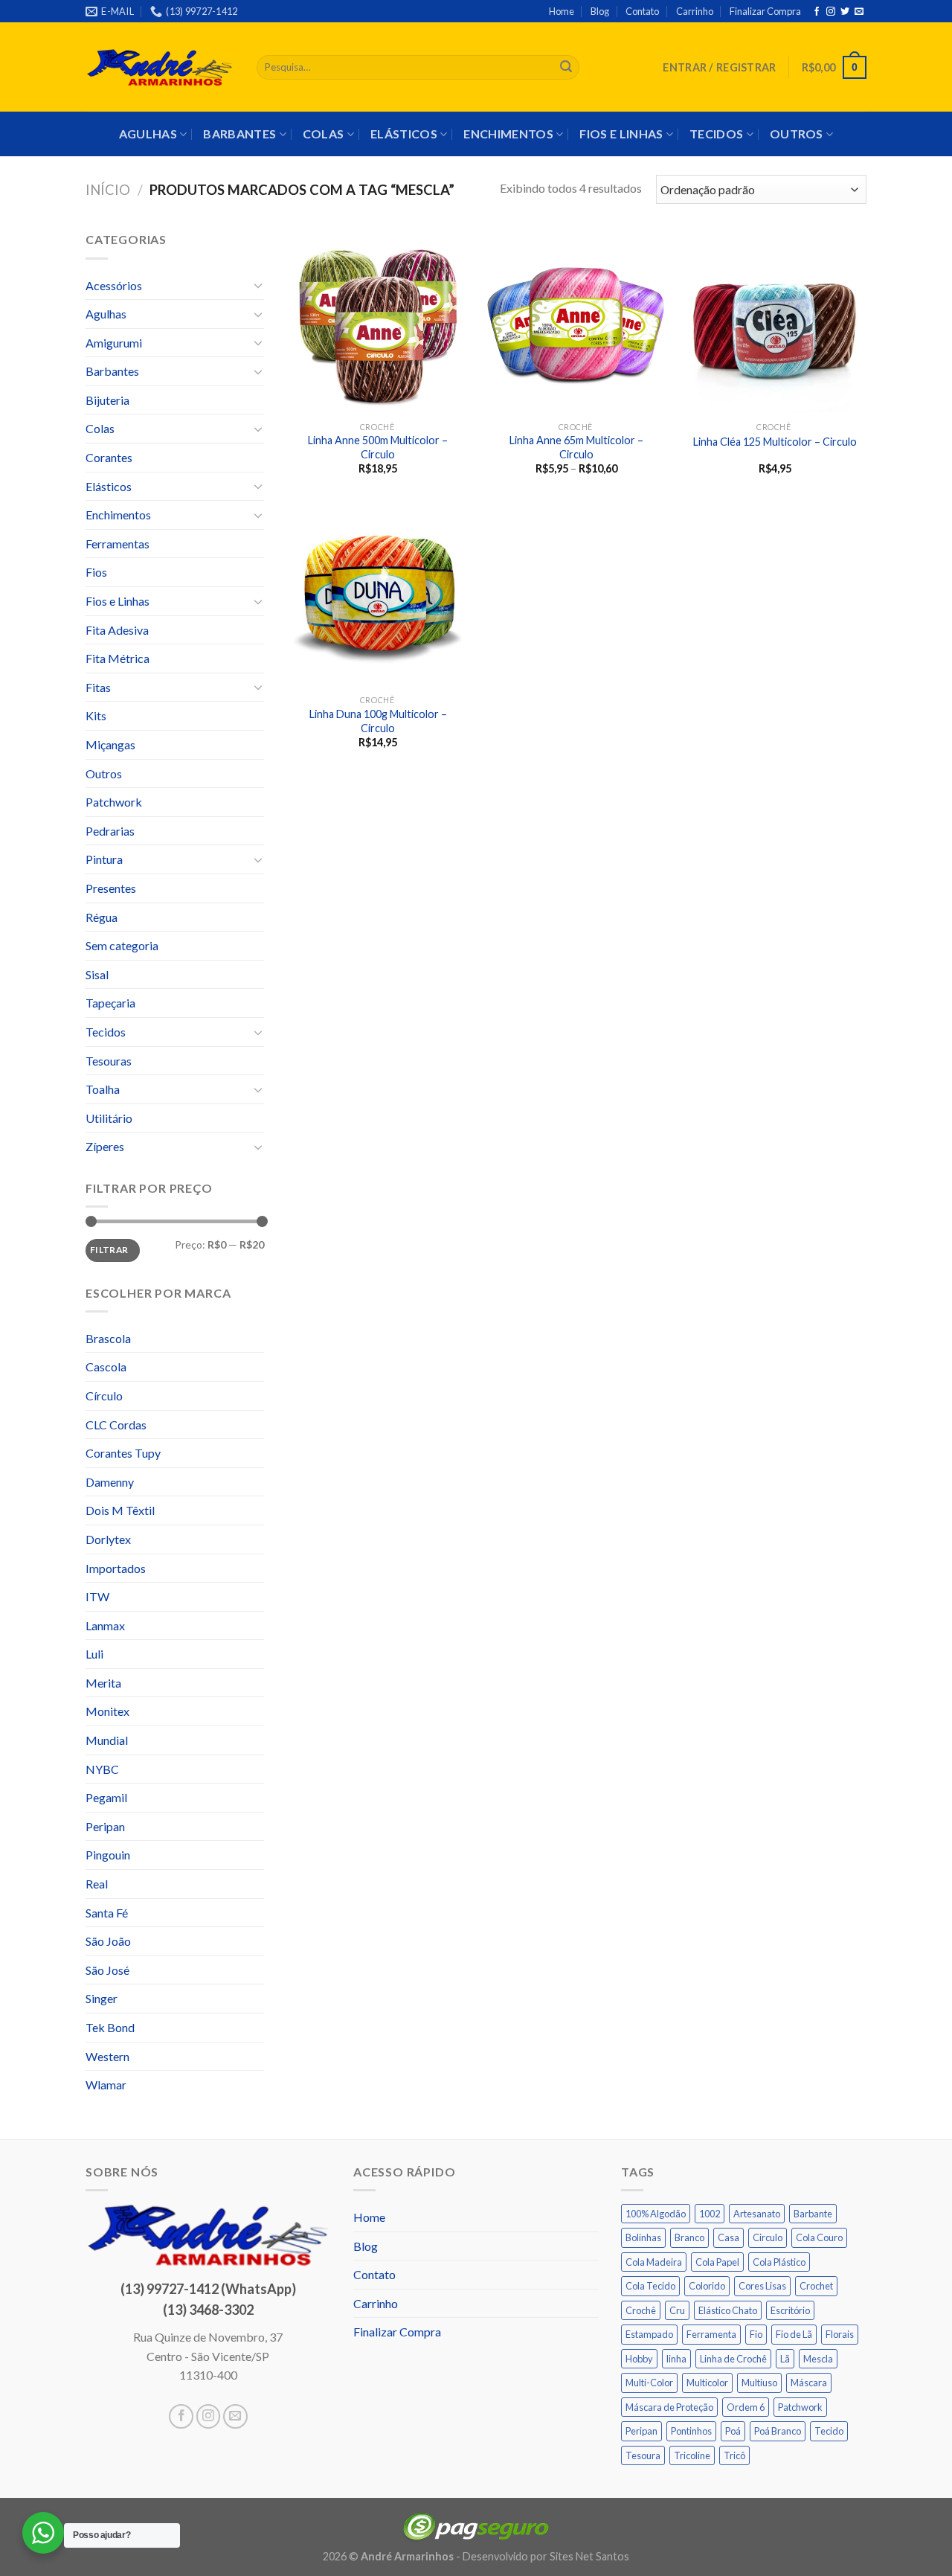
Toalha (103, 1089)
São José (107, 1970)
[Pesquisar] (566, 68)
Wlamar (106, 2085)
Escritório (790, 2310)
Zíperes (105, 1146)
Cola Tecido (650, 2286)
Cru (677, 2310)
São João (108, 1941)
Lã (785, 2359)
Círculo (104, 1396)
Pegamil (106, 1797)
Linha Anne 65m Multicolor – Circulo (576, 447)
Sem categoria (122, 945)
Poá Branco (778, 2431)
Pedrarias (110, 831)
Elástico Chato (728, 2310)
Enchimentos (508, 134)
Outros (797, 134)
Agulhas (148, 134)
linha (676, 2359)
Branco (689, 2237)
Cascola (106, 1367)
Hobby (639, 2359)
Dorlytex (108, 1539)
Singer (102, 1998)
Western (107, 2056)
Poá (733, 2431)
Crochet (816, 2286)
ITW (97, 1596)
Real (97, 1884)
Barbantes (239, 134)
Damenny (110, 1482)
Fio (756, 2334)
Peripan (105, 1826)
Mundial (107, 1740)
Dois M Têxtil (120, 1510)
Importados (116, 1568)
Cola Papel (717, 2262)
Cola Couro (819, 2237)
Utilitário (109, 1118)
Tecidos (716, 134)
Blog (600, 11)
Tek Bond (110, 2027)
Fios (96, 572)
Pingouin (108, 1855)
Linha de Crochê (733, 2359)
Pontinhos (691, 2431)
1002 (710, 2214)
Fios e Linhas (621, 134)
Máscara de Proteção (669, 2407)
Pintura (104, 859)
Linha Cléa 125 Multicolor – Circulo (775, 442)
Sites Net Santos (589, 2556)
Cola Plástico (779, 2262)
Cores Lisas (762, 2286)
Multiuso (759, 2383)
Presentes (111, 888)
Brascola (108, 1338)
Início (108, 190)
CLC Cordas (116, 1425)
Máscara (809, 2383)
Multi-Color (649, 2383)
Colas (324, 134)
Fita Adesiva (117, 630)
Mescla (818, 2359)
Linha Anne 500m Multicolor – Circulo (378, 447)
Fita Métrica (118, 658)
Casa (729, 2237)
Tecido (829, 2431)
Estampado (649, 2334)
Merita (103, 1683)
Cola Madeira (654, 2262)
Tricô (734, 2455)
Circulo (768, 2237)
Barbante (813, 2214)
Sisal (97, 974)
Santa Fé (107, 1913)
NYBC (102, 1769)
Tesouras (109, 1061)
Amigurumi (114, 343)
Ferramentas (118, 544)
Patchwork (114, 802)
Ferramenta (711, 2334)
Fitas (98, 687)
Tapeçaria (110, 1003)
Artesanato (757, 2214)
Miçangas (110, 744)
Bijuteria (107, 400)
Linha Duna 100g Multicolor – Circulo (378, 721)
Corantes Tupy (123, 1453)
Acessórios (114, 285)
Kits (96, 715)
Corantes (109, 457)
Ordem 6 (746, 2407)
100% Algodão (656, 2214)
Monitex (107, 1711)
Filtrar (109, 1250)
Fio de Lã (794, 2334)
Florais (840, 2334)
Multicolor (707, 2383)
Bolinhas (643, 2237)
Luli (94, 1654)
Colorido (707, 2286)
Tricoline (692, 2455)
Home (562, 11)
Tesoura (643, 2455)
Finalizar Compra (765, 11)
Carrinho (695, 11)
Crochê (641, 2310)
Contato (642, 11)
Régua (102, 917)
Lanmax (105, 1625)
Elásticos (404, 134)
